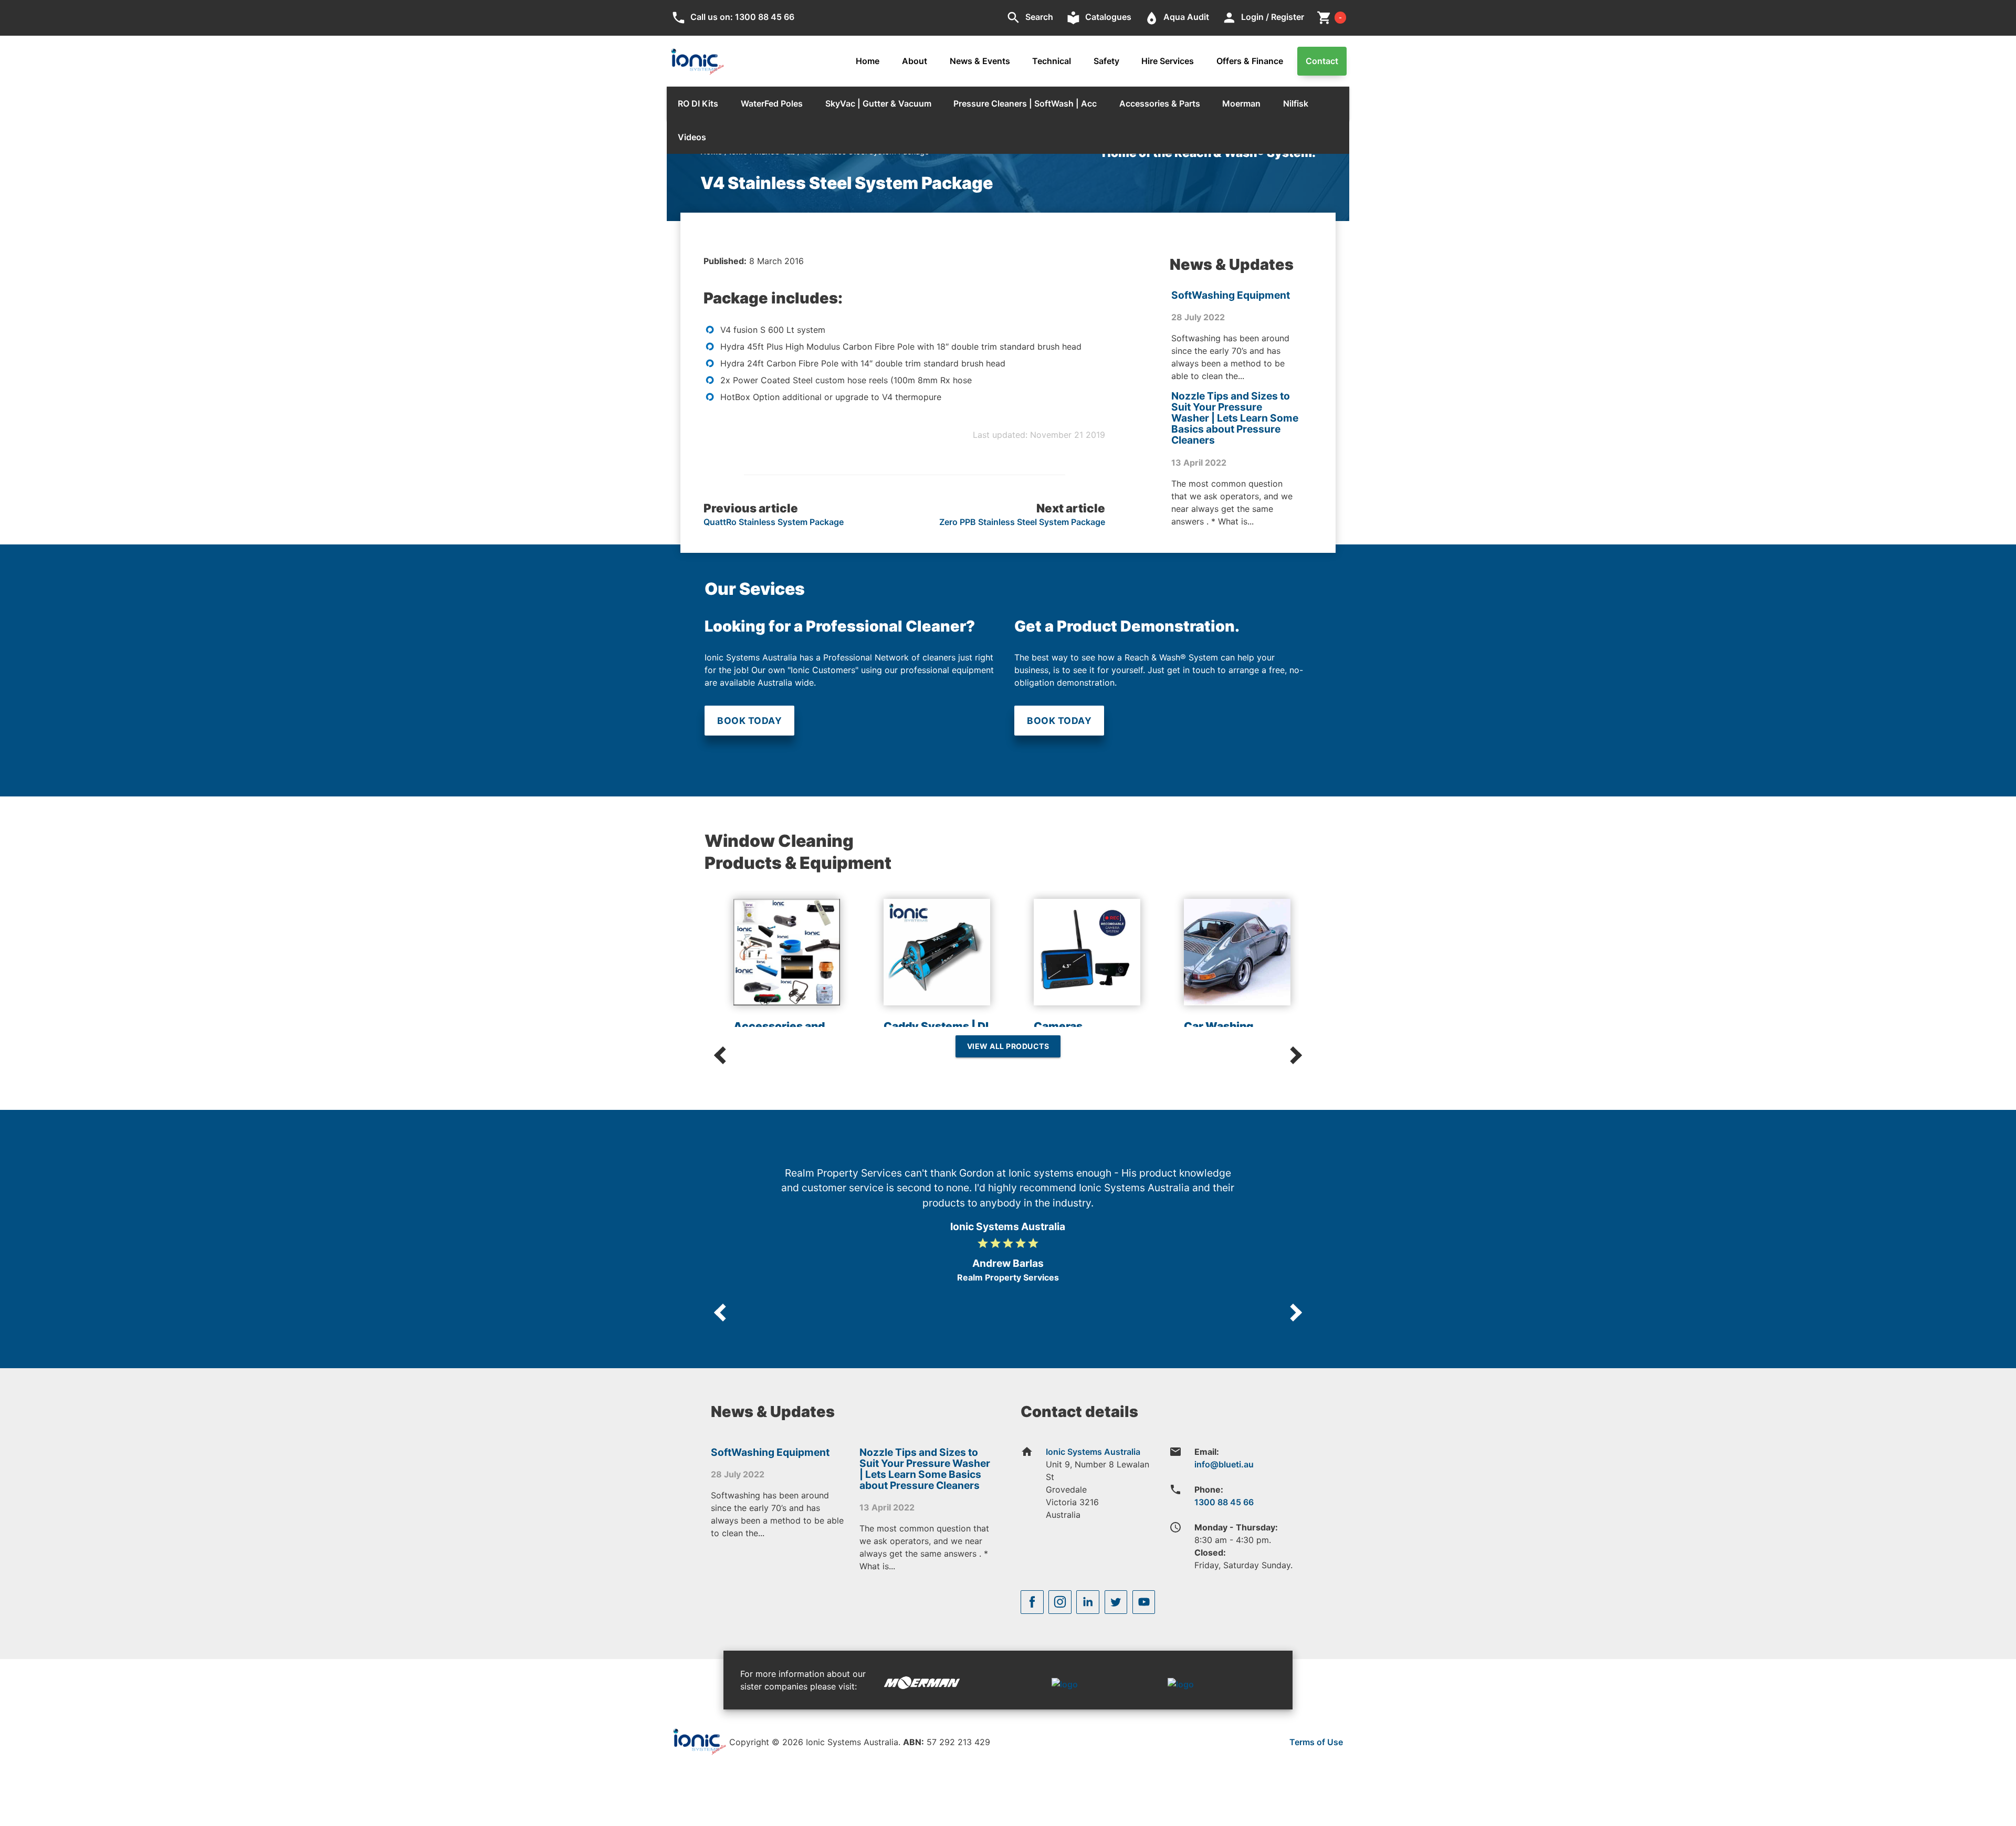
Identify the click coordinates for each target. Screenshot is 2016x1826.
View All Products (1008, 1046)
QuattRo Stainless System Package (774, 522)
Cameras (1058, 1026)
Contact (1322, 61)
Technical (1052, 61)
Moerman (1241, 103)
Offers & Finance (1250, 61)
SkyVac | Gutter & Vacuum (878, 103)
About (915, 61)
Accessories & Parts (1160, 103)
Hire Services (1168, 61)
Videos (692, 137)
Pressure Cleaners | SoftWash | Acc (1025, 103)
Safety (1106, 61)
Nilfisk (1296, 103)
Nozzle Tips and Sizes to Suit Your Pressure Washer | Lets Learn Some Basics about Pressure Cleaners (1235, 418)
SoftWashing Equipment (1231, 295)
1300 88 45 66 (1224, 1502)
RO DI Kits (698, 103)
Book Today (749, 721)
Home (868, 61)
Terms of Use (1316, 1742)
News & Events (980, 61)
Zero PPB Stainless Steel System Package (1022, 522)
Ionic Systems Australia (1093, 1452)
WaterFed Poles (772, 103)
